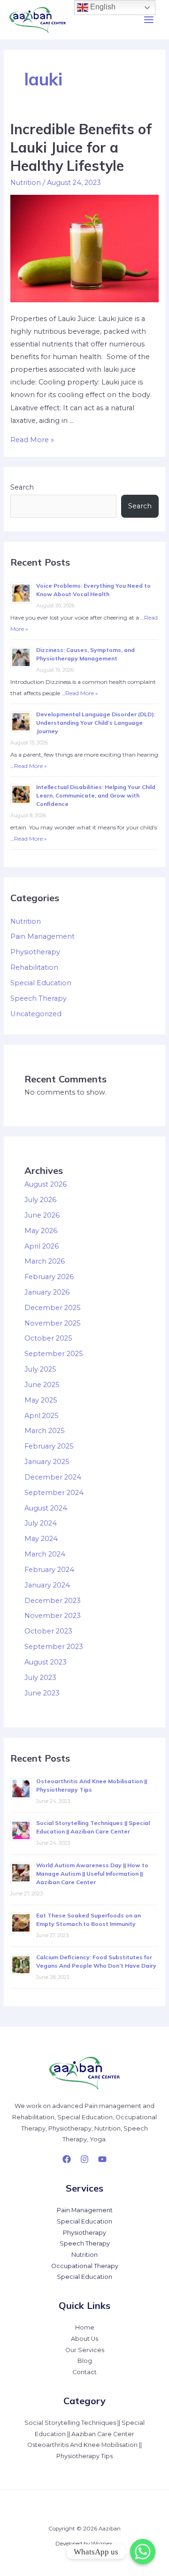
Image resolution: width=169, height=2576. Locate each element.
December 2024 (53, 1477)
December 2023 (53, 1601)
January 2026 (47, 1292)
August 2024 (46, 1508)
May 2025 (41, 1400)
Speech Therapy (38, 998)
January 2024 (47, 1585)
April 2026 (42, 1246)
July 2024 (41, 1523)
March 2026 (45, 1261)
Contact (84, 2372)
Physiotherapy (35, 952)
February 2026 (49, 1277)
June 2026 (42, 1215)
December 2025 (53, 1308)
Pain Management (42, 936)
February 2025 (49, 1446)
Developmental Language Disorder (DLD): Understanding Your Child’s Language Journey (96, 723)
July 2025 (40, 1369)
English (102, 7)
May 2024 (41, 1539)
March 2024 (45, 1554)
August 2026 (46, 1184)
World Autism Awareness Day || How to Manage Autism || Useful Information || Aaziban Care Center (92, 1874)
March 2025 (45, 1431)
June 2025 (42, 1385)
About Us (84, 2339)
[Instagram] (84, 2159)
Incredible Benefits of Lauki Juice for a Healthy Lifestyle (81, 147)
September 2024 (54, 1493)
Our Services (85, 2350)
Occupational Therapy (85, 2266)
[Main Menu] (149, 20)
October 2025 (48, 1338)
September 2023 (54, 1647)
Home (85, 2327)
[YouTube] (102, 2159)
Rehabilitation (34, 967)
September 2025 (54, 1354)
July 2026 (40, 1200)
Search (22, 487)
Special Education (41, 983)
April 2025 (42, 1416)
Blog (85, 2361)
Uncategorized (36, 1014)
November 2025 (53, 1323)
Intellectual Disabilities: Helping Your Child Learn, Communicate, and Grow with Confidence (96, 795)
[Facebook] (67, 2159)
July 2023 (40, 1678)
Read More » (32, 440)
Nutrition (26, 183)
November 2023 (53, 1616)
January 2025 (47, 1462)
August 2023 (46, 1662)
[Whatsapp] (143, 2552)
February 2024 (49, 1570)
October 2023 (48, 1631)
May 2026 (41, 1231)
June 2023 (42, 1693)
